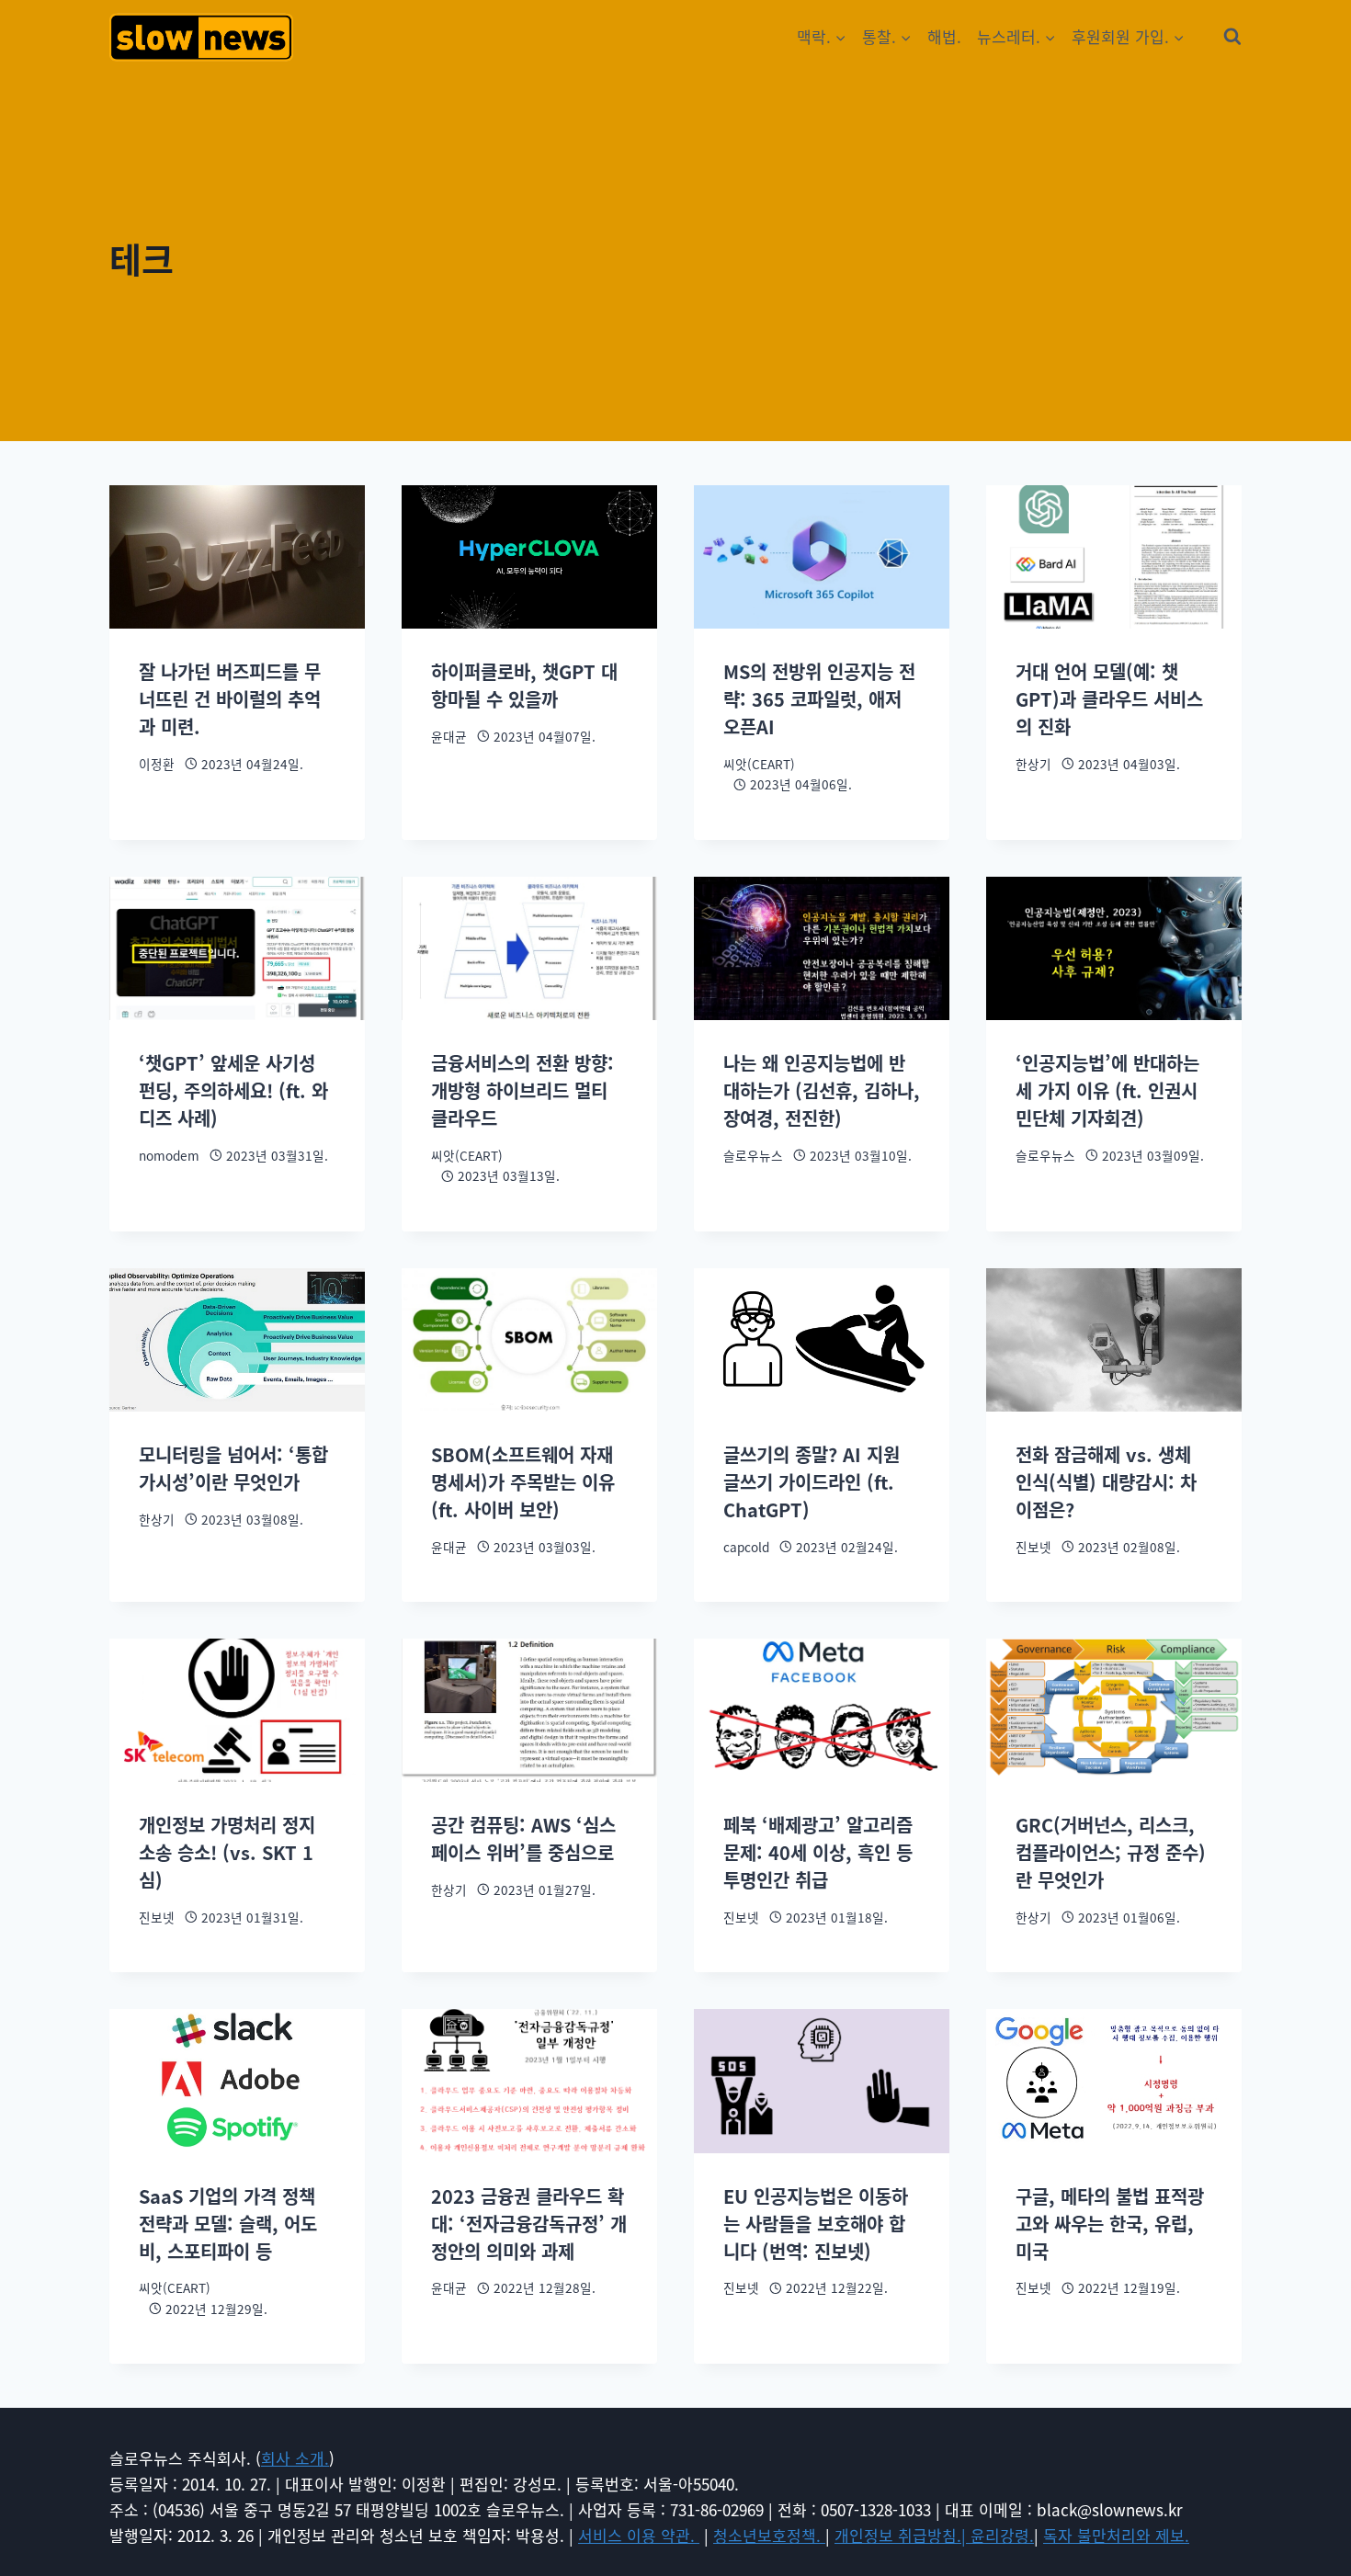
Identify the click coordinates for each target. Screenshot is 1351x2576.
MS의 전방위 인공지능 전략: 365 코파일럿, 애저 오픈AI (819, 699)
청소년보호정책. (769, 2535)
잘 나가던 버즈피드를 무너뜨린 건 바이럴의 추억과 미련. (230, 699)
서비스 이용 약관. (639, 2535)
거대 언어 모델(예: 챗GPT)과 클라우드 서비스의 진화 (1109, 699)
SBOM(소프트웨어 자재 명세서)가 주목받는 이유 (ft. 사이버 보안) (523, 1482)
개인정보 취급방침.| (903, 2535)
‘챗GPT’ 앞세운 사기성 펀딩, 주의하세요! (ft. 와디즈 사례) (233, 1090)
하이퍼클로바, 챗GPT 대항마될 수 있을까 (524, 685)
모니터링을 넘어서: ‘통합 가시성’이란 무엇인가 (233, 1468)
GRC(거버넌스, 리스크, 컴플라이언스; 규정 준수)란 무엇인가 (1111, 1852)
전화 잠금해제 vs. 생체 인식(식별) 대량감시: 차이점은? (1106, 1482)
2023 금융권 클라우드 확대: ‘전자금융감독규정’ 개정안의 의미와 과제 (529, 2224)
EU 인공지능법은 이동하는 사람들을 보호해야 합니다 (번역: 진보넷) (816, 2224)
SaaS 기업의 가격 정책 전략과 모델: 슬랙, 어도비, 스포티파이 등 (228, 2224)
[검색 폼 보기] (1232, 37)
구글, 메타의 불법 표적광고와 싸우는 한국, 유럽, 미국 (1110, 2224)
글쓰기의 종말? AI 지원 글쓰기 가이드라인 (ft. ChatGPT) (812, 1482)
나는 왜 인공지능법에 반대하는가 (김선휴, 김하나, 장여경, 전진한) (822, 1090)
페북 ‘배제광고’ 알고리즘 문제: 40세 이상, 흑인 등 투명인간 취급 (818, 1852)
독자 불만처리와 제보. (1116, 2535)
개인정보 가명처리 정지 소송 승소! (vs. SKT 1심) (227, 1852)
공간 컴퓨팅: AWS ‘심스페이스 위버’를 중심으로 (523, 1838)
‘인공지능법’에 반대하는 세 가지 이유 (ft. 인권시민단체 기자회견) (1107, 1090)
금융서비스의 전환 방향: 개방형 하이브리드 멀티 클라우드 (522, 1090)
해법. (944, 36)
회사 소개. (295, 2458)
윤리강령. (1002, 2535)
